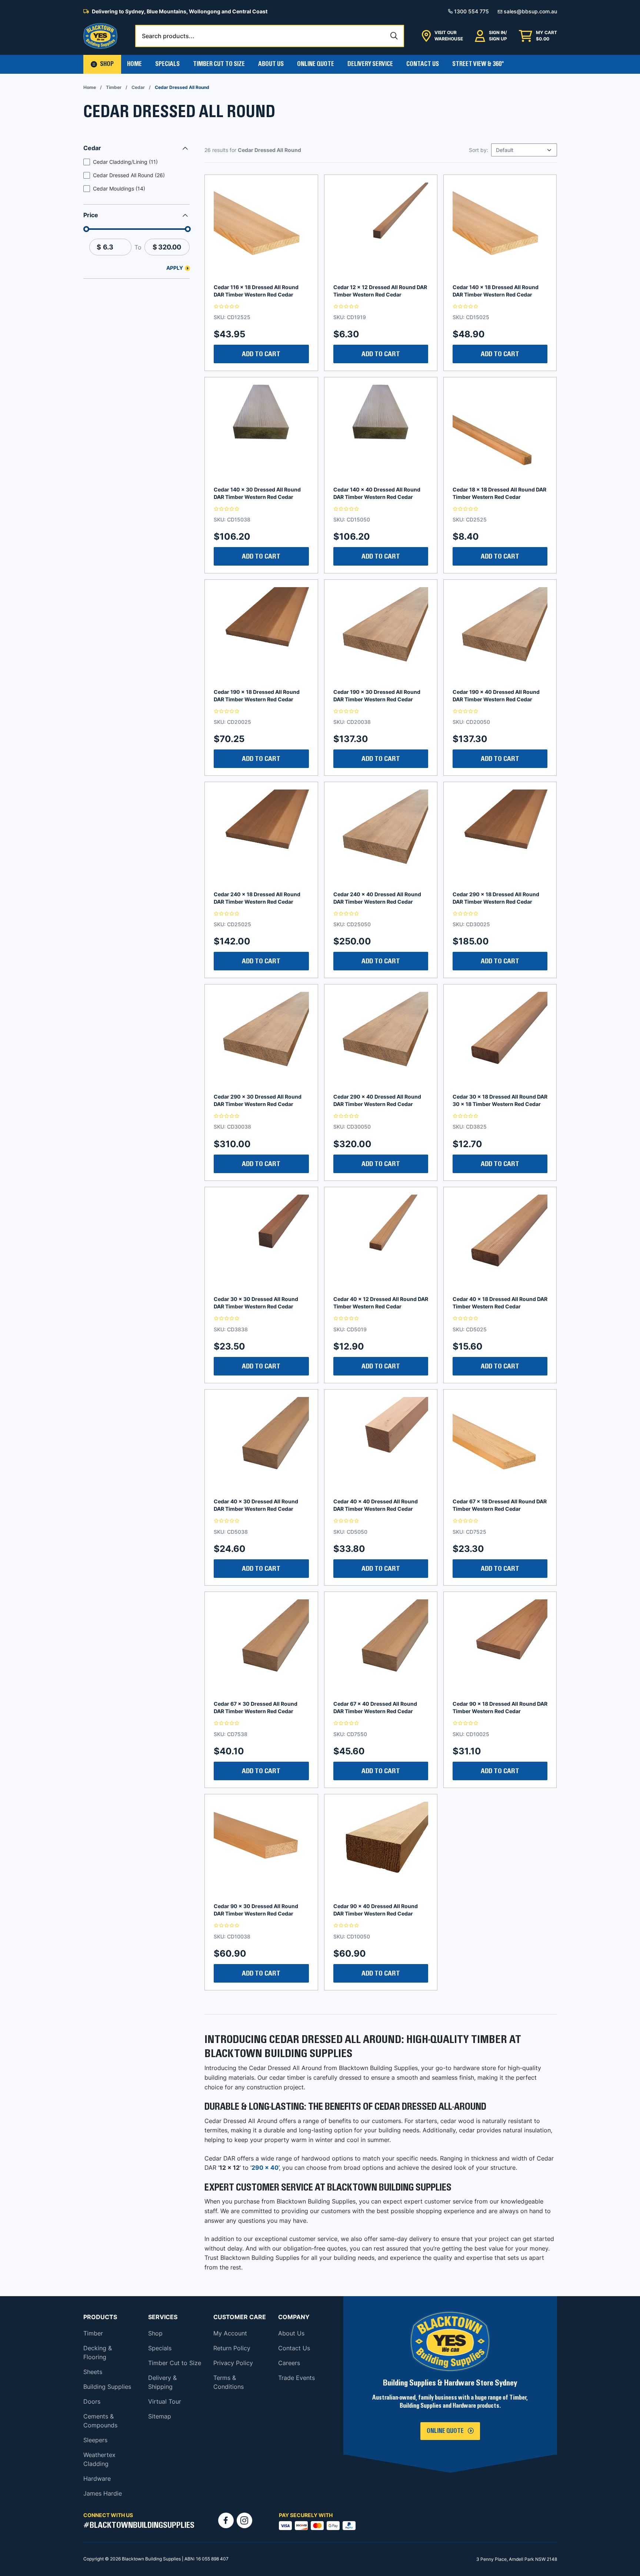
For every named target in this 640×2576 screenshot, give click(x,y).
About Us (271, 64)
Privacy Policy (233, 2363)
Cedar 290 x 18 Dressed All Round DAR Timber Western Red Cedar (496, 898)
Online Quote (316, 64)
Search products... (168, 36)
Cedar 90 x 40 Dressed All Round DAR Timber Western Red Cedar (376, 1910)
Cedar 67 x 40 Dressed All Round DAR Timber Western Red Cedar (375, 1707)
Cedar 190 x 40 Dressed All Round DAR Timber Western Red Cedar (496, 696)
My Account (230, 2333)
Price (91, 215)
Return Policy (232, 2348)
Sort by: (479, 150)
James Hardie (103, 2493)
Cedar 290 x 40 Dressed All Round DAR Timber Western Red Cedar (377, 1100)
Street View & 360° (478, 64)
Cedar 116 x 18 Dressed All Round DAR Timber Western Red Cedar (256, 291)
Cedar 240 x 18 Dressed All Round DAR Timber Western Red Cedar (257, 898)
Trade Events (296, 2378)
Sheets (93, 2372)
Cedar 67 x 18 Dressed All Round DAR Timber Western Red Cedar (500, 1505)
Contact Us (423, 64)
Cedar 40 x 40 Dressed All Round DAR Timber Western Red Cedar (376, 1505)
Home (134, 64)
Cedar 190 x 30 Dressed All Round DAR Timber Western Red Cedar (377, 696)
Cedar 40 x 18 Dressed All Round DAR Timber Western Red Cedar (500, 1303)
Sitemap (160, 2416)
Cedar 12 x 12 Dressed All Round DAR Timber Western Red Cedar (380, 291)
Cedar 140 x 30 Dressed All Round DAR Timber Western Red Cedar (257, 493)
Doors (92, 2401)
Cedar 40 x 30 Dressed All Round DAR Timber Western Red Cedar (256, 1505)
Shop (155, 2333)
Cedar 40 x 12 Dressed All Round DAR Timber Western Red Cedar (381, 1303)
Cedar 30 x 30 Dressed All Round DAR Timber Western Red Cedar (256, 1303)
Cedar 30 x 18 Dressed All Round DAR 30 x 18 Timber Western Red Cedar (500, 1100)
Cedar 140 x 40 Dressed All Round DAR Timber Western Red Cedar (377, 493)
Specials (167, 64)
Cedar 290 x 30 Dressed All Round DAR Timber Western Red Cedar (258, 1100)
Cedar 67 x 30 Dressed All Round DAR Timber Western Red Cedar (256, 1707)
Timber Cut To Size (219, 64)
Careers (289, 2363)
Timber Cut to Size (175, 2363)
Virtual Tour (165, 2401)
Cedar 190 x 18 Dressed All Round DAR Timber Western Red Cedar (257, 696)
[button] (102, 64)
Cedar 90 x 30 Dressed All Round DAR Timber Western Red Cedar (256, 1910)
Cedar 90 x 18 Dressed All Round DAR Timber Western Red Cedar (500, 1707)
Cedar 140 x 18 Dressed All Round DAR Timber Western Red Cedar (496, 291)
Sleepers (95, 2440)
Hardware (97, 2479)
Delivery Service (370, 64)
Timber (114, 87)
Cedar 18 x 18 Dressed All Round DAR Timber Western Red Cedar (499, 493)
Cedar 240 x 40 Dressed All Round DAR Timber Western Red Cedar (377, 898)
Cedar (138, 87)
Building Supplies (107, 2387)
